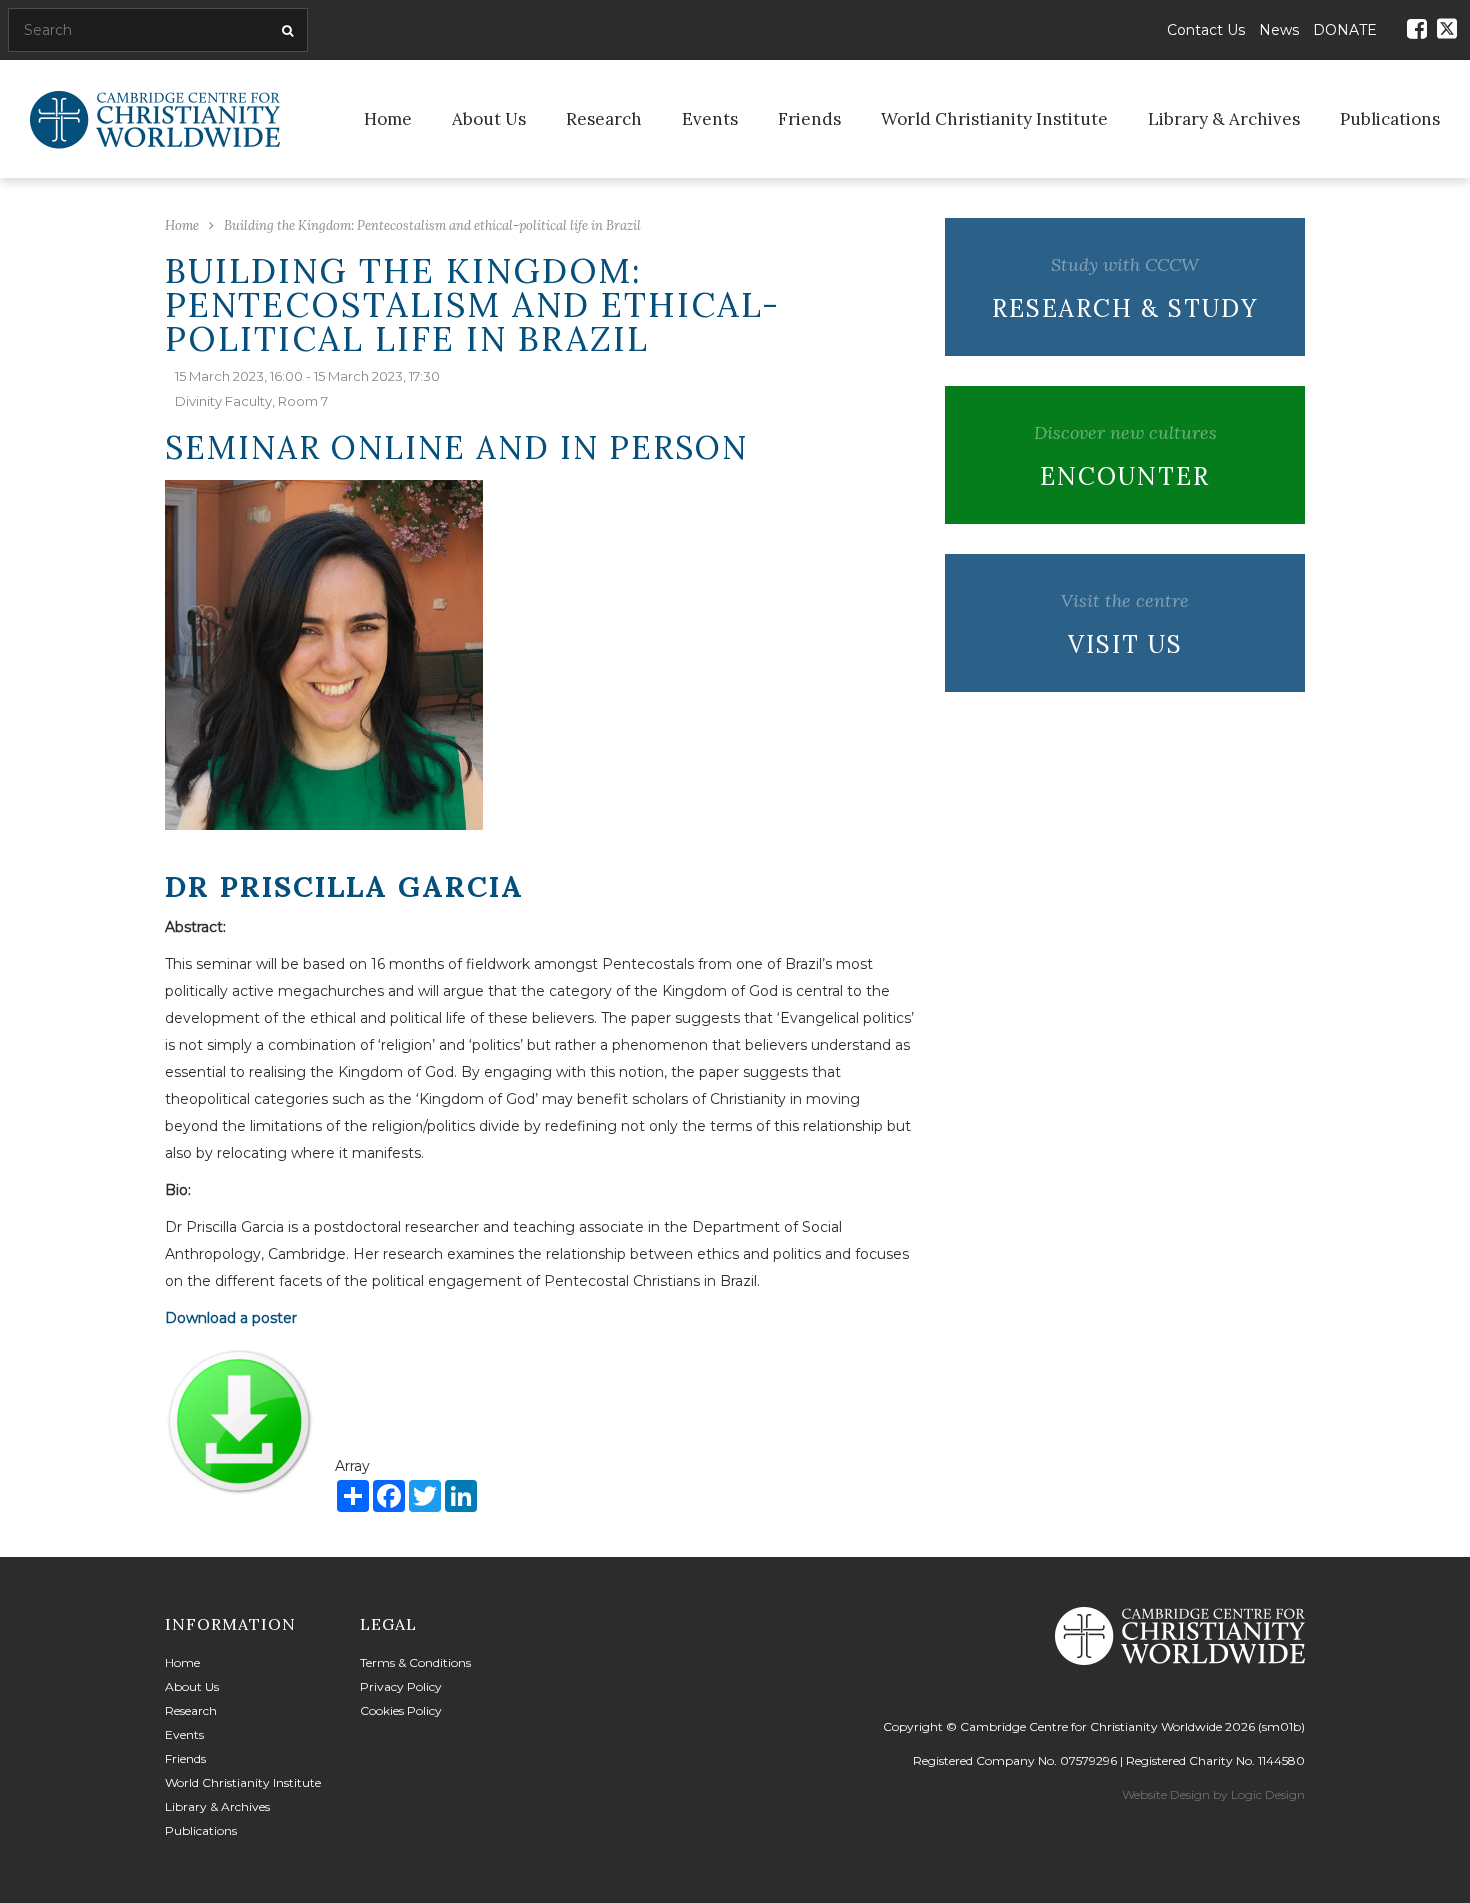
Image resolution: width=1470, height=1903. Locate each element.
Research (604, 119)
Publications (1390, 119)
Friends (809, 119)
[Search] (284, 31)
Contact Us (1206, 30)
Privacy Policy (401, 1686)
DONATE (1345, 30)
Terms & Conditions (415, 1662)
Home (388, 119)
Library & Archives (1224, 119)
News (1279, 30)
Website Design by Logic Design (1213, 1794)
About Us (489, 119)
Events (710, 119)
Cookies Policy (401, 1710)
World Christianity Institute (994, 119)
